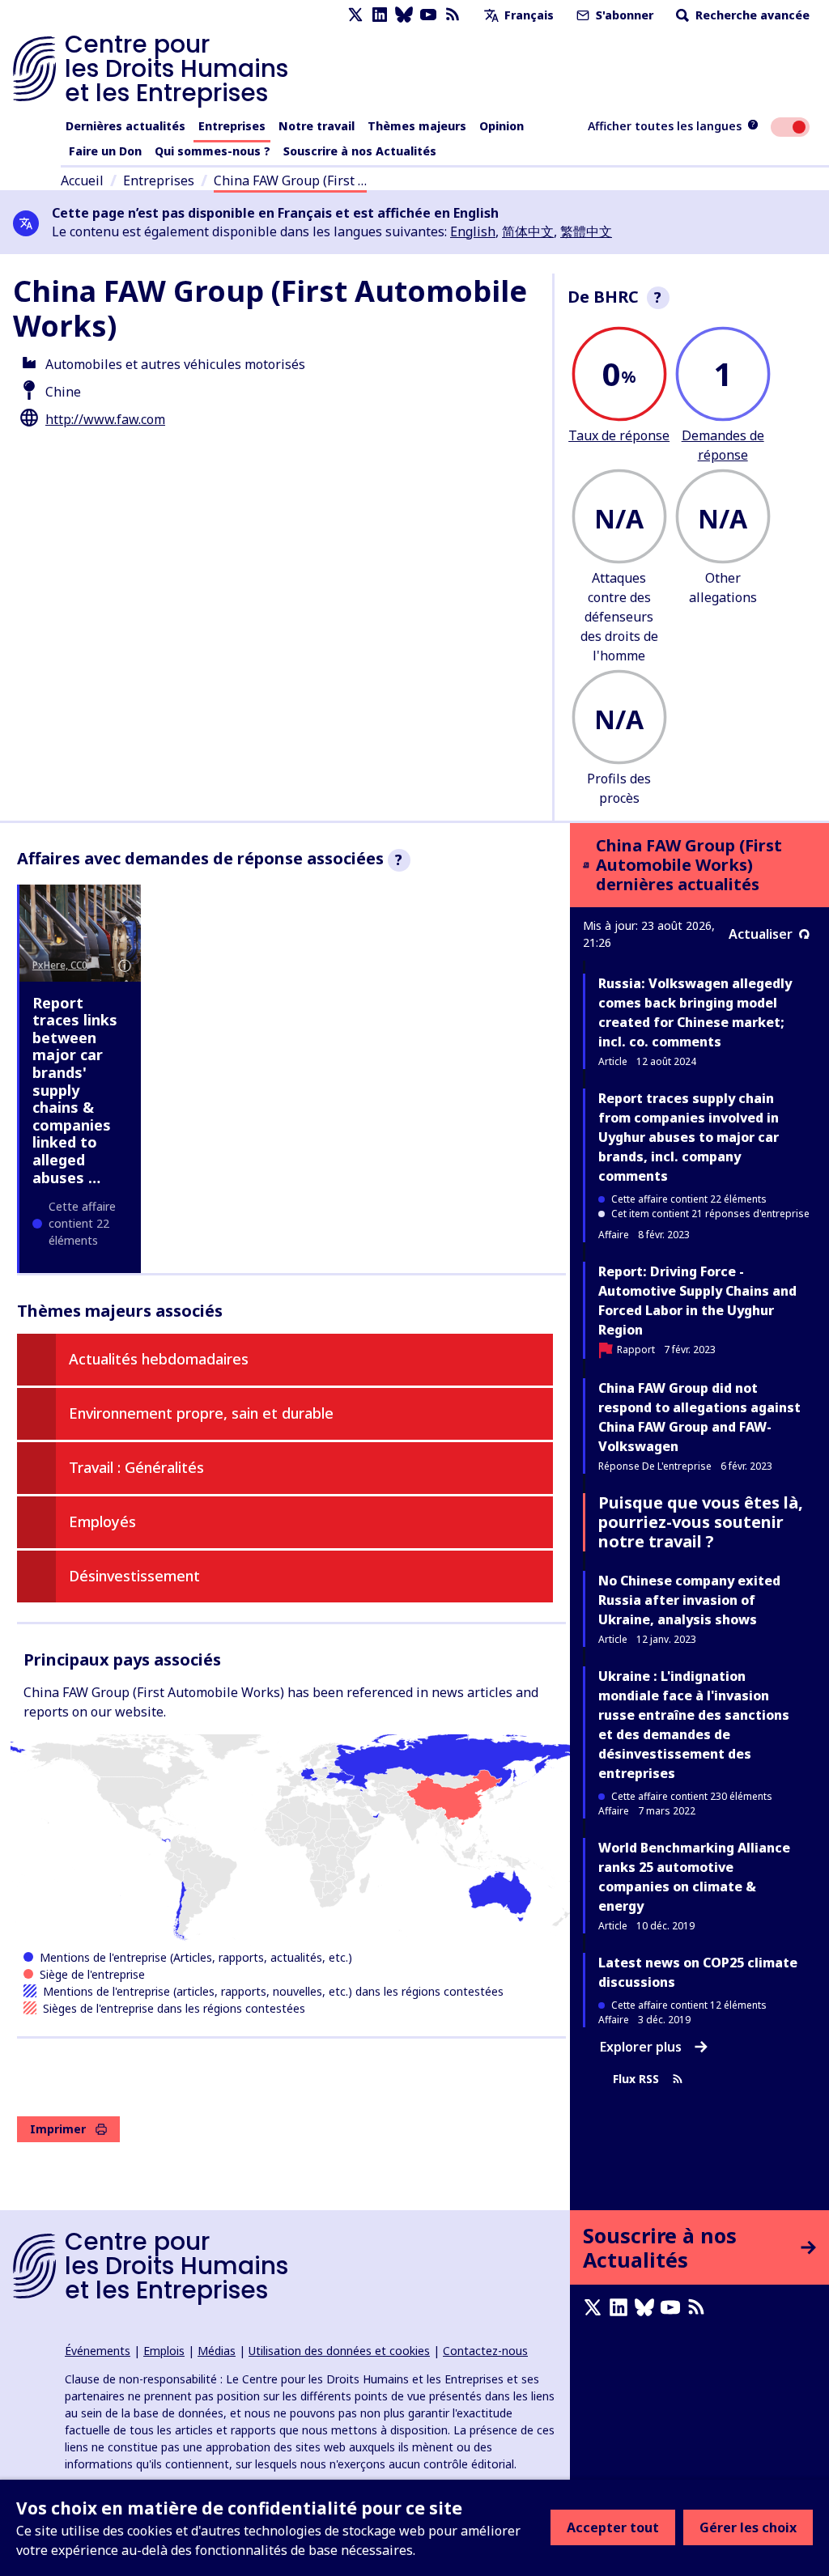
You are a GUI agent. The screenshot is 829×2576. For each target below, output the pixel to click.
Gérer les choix (748, 2527)
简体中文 (528, 231)
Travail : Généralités (136, 1467)
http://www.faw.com (105, 419)
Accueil (82, 180)
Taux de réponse (619, 435)
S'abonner (623, 15)
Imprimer (58, 2129)
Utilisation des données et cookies (339, 2351)
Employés (102, 1521)
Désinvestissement (134, 1576)
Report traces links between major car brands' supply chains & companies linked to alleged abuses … (75, 1090)
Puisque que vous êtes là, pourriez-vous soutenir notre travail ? (701, 1522)
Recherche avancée (751, 15)
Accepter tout (613, 2527)
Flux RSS (636, 2079)
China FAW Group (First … (290, 180)
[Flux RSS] (453, 15)
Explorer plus (641, 2047)
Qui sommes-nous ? (213, 151)
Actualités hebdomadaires (159, 1359)
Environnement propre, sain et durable (201, 1413)
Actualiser (761, 934)
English (473, 231)
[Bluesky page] (404, 15)
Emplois (164, 2351)
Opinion (502, 126)
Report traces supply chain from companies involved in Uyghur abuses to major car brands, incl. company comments (689, 1137)
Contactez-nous (485, 2351)
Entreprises (232, 126)
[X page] (355, 15)
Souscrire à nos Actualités (360, 151)
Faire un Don (105, 151)
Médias (217, 2351)
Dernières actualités (125, 126)
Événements (98, 2351)
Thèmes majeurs (417, 126)
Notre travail (317, 126)
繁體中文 (586, 231)
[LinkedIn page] (380, 15)
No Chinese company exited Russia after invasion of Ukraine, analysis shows (689, 1600)
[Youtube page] (428, 15)
